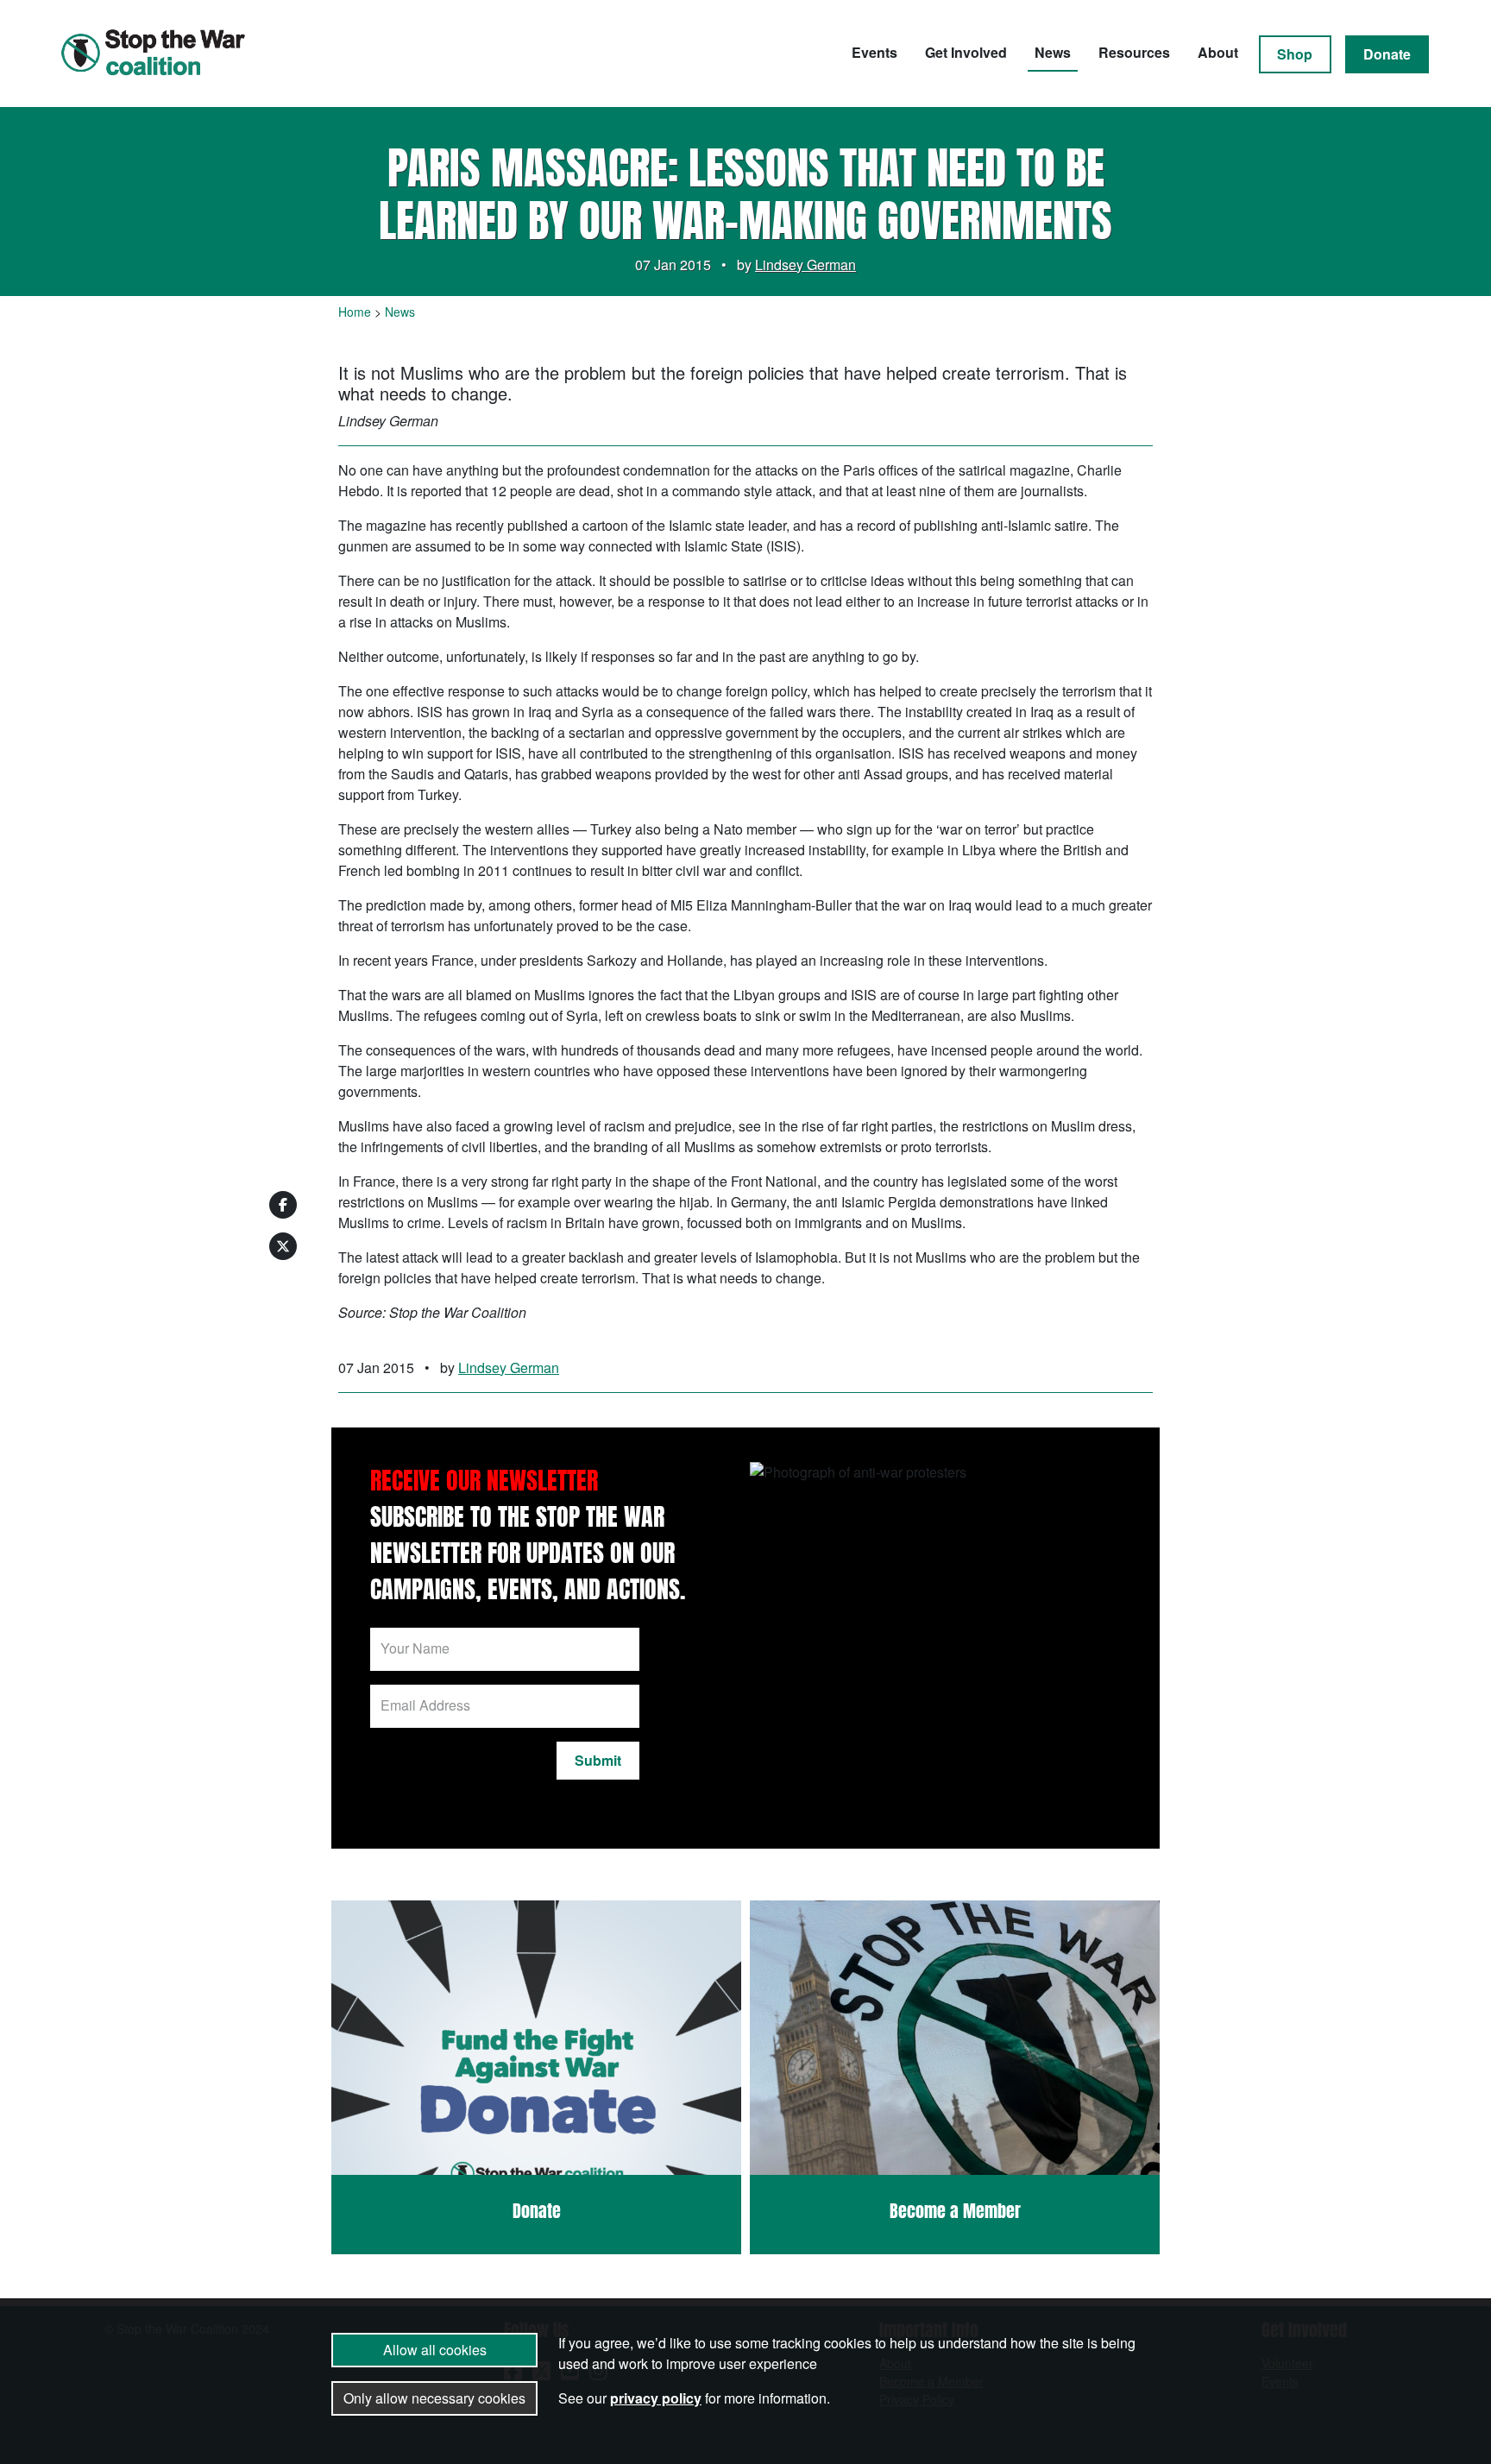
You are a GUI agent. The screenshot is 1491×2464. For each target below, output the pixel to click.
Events (874, 52)
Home (355, 312)
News (1053, 52)
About (1218, 52)
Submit (598, 1760)
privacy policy (656, 2398)
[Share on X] (283, 1246)
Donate (1387, 54)
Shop (1295, 54)
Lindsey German (805, 265)
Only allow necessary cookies (434, 2398)
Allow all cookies (435, 2350)
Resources (1134, 52)
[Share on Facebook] (283, 1205)
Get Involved (966, 52)
